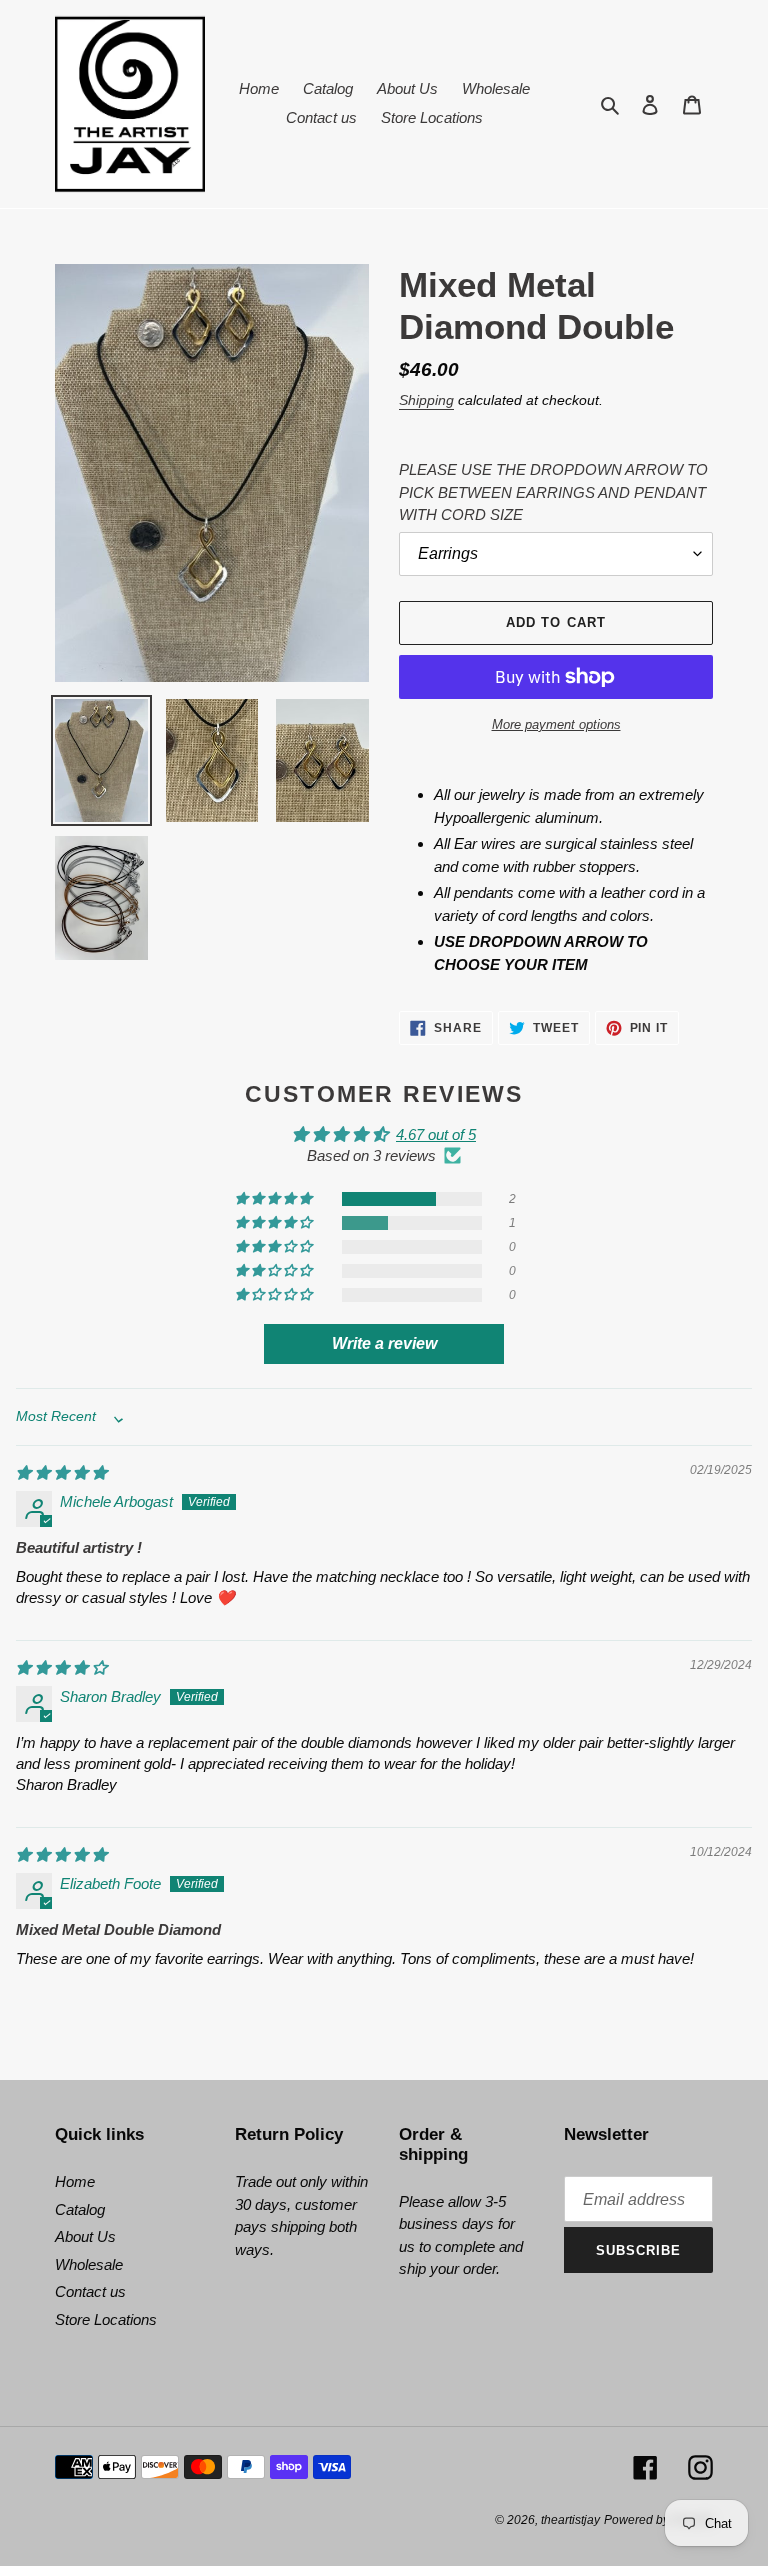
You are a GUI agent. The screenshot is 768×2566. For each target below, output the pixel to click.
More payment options (556, 724)
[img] (61, 1472)
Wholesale (89, 2264)
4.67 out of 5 (436, 1134)
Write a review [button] (384, 1343)
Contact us (90, 2291)
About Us (85, 2236)
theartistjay (570, 2520)
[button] (275, 1199)
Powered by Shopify (658, 2520)
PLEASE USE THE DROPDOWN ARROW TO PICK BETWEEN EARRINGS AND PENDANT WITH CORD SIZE (553, 492)
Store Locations (106, 2319)
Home (75, 2181)
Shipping (426, 400)
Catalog (80, 2209)
